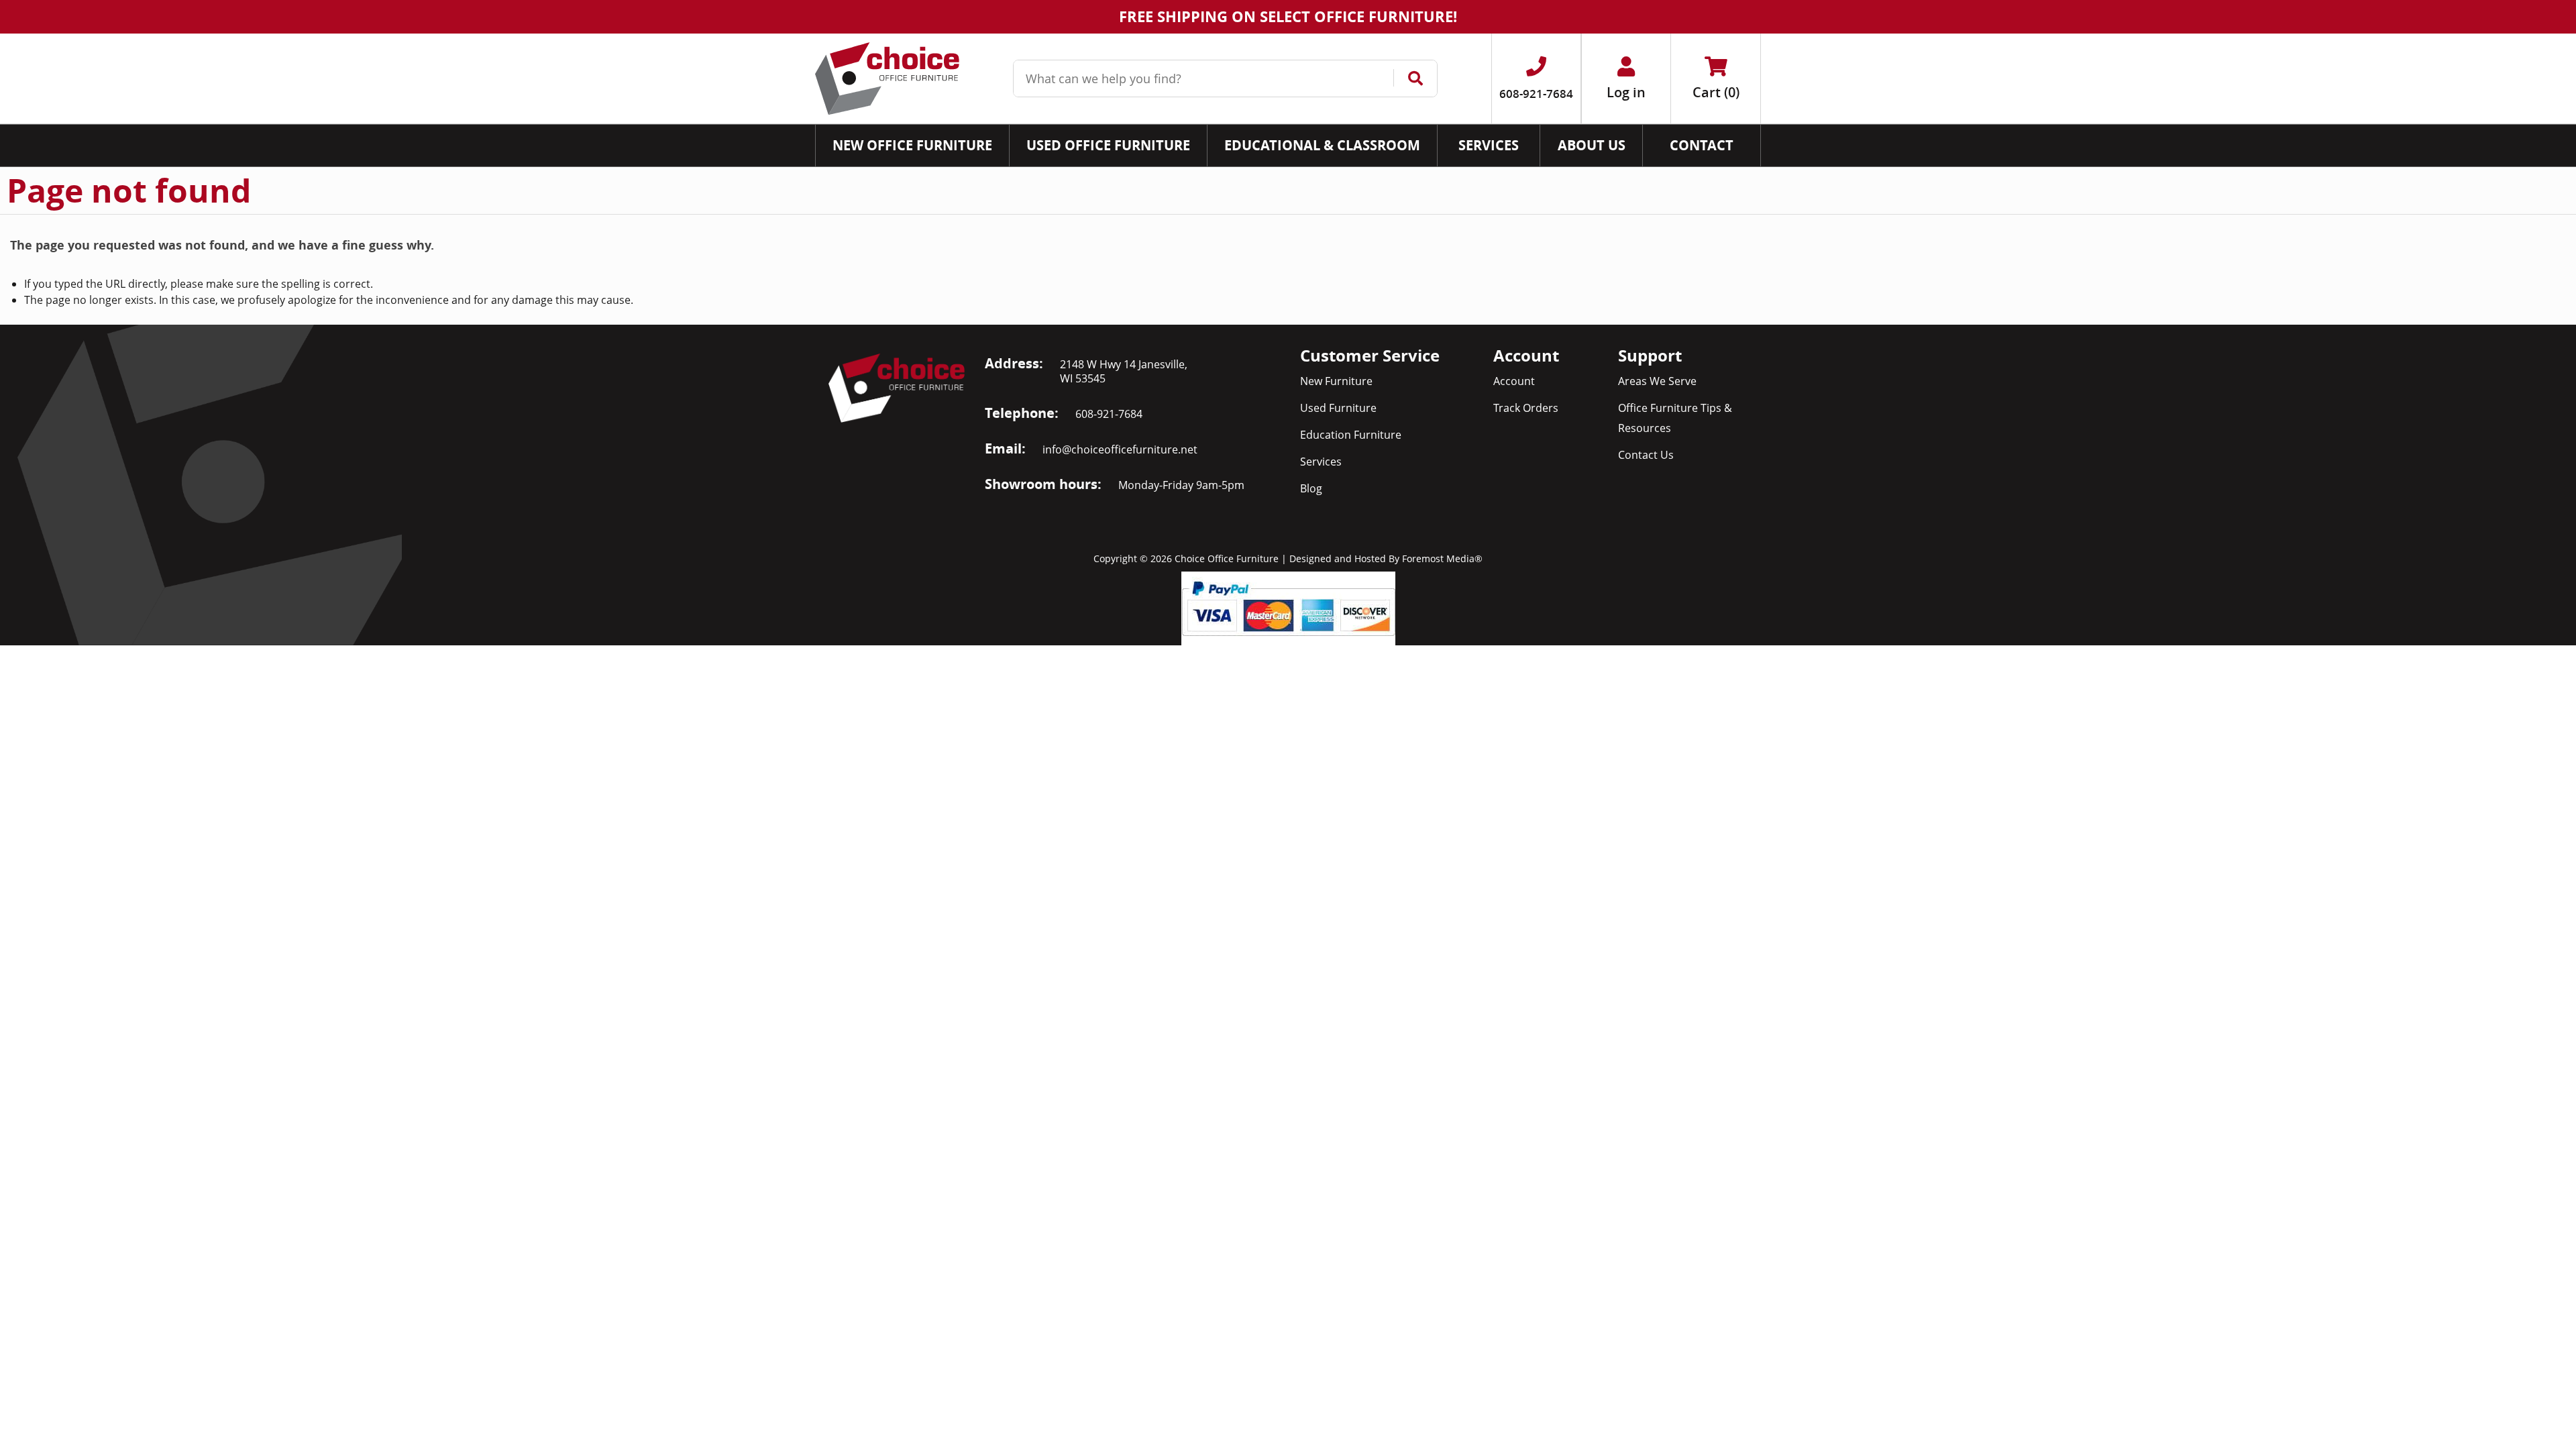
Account (1514, 381)
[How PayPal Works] (1288, 607)
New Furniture (1336, 381)
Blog (1311, 488)
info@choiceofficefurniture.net (1120, 449)
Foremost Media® (1442, 558)
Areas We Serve (1657, 381)
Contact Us (1646, 455)
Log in (1626, 92)
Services (1321, 462)
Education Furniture (1351, 435)
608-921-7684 (1109, 414)
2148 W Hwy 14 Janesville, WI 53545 (1124, 371)
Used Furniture (1338, 408)
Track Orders (1526, 408)
